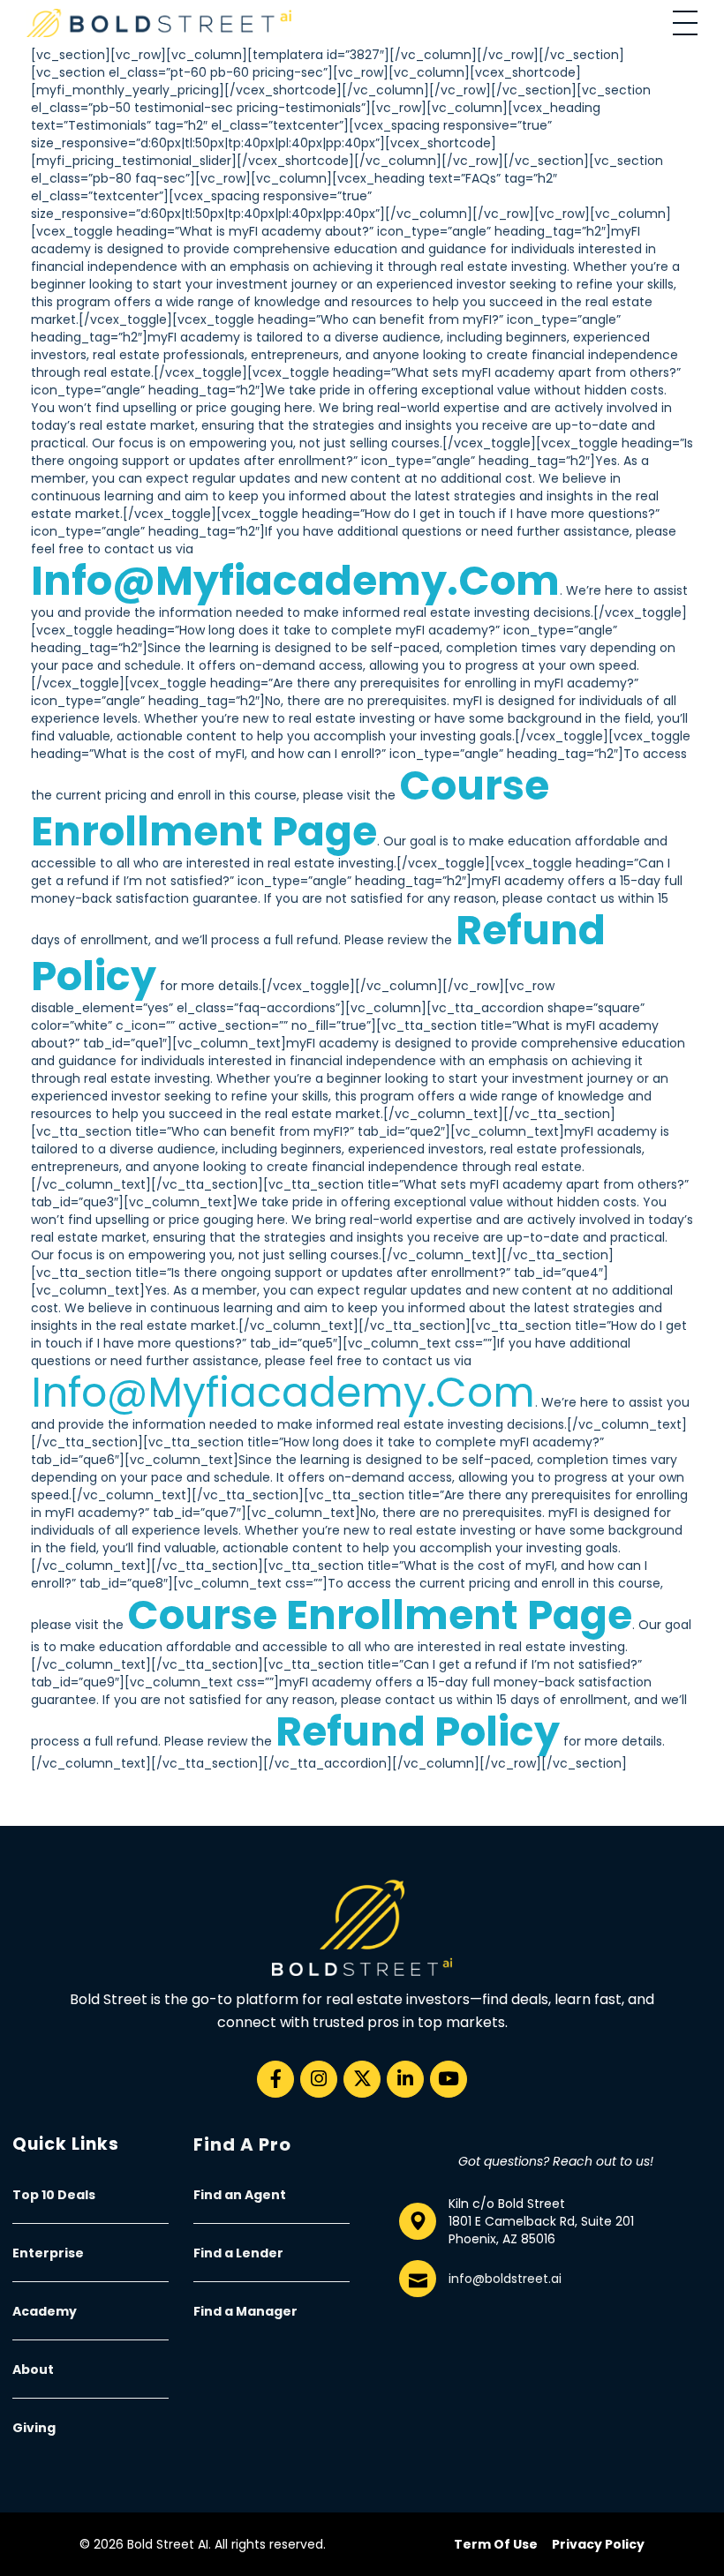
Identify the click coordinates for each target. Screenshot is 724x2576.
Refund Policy (418, 1731)
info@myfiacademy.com (295, 581)
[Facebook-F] (275, 2079)
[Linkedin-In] (405, 2079)
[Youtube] (449, 2079)
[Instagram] (319, 2079)
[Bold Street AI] (159, 23)
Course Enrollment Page (290, 808)
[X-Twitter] (362, 2079)
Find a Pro (242, 2144)
